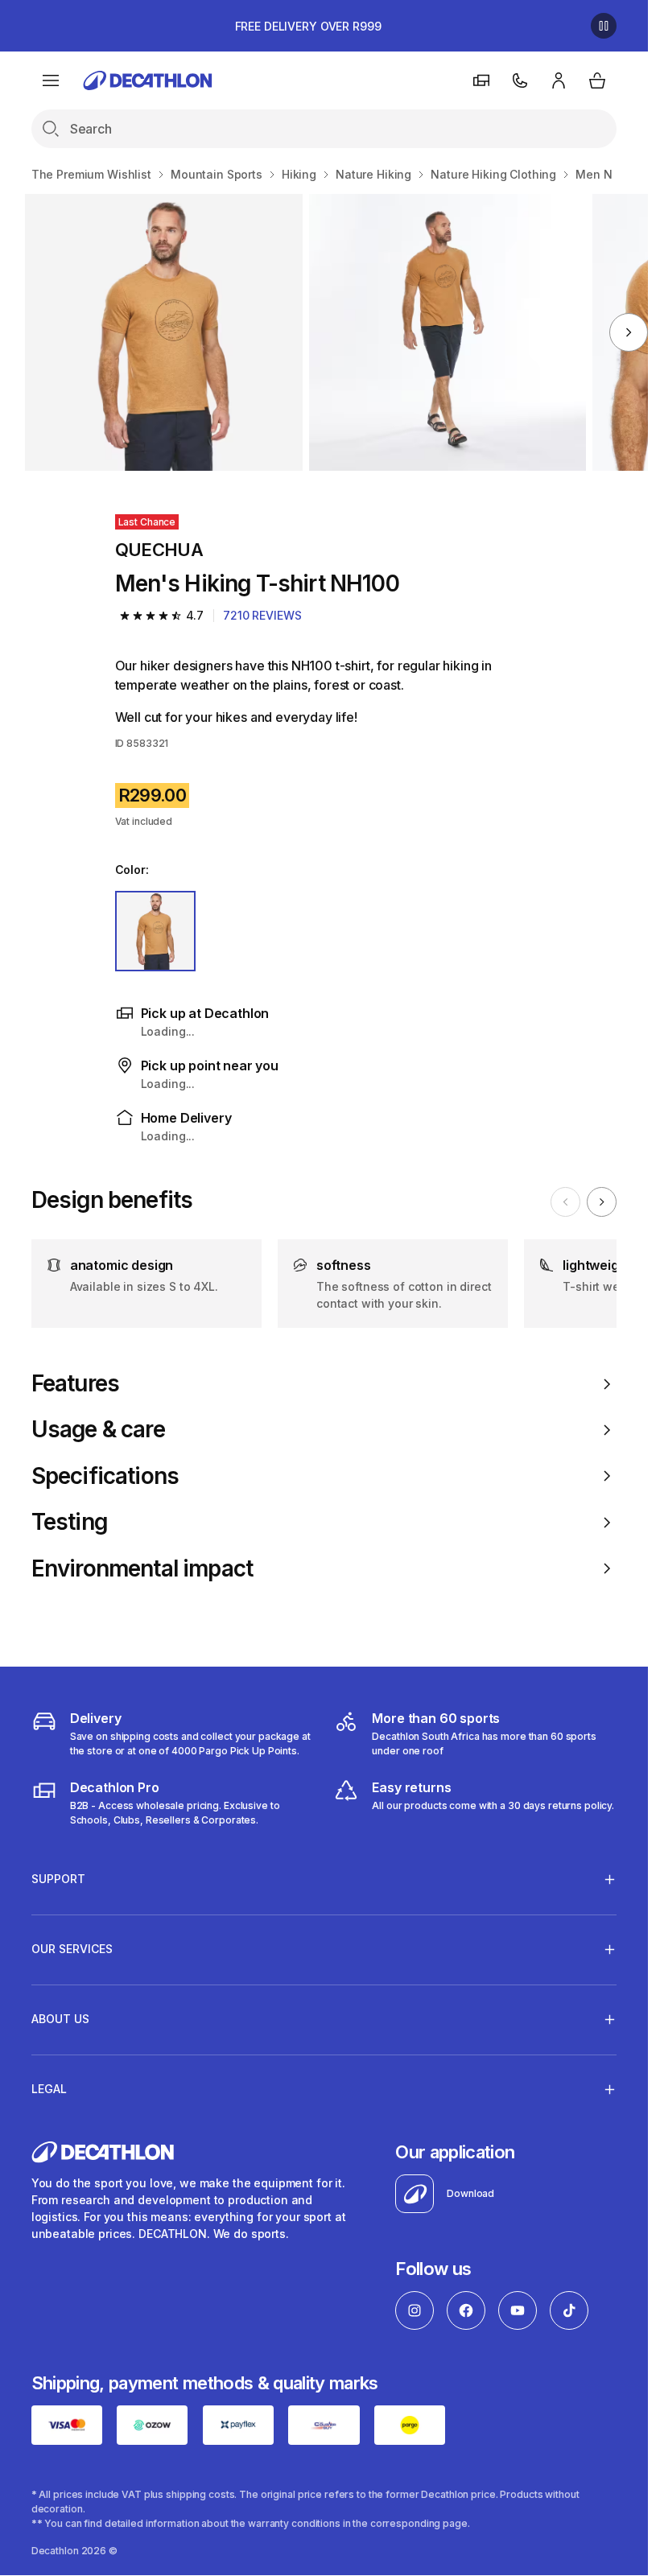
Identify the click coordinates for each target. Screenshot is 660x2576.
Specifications (105, 1476)
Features (75, 1384)
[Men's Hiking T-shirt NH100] (163, 332)
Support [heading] (58, 1879)
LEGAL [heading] (49, 2089)
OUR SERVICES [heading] (72, 1949)
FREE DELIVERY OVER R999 (308, 26)
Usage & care (98, 1430)
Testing (69, 1522)
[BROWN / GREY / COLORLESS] (156, 931)
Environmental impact (142, 1569)
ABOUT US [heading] (60, 2019)
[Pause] (604, 26)
